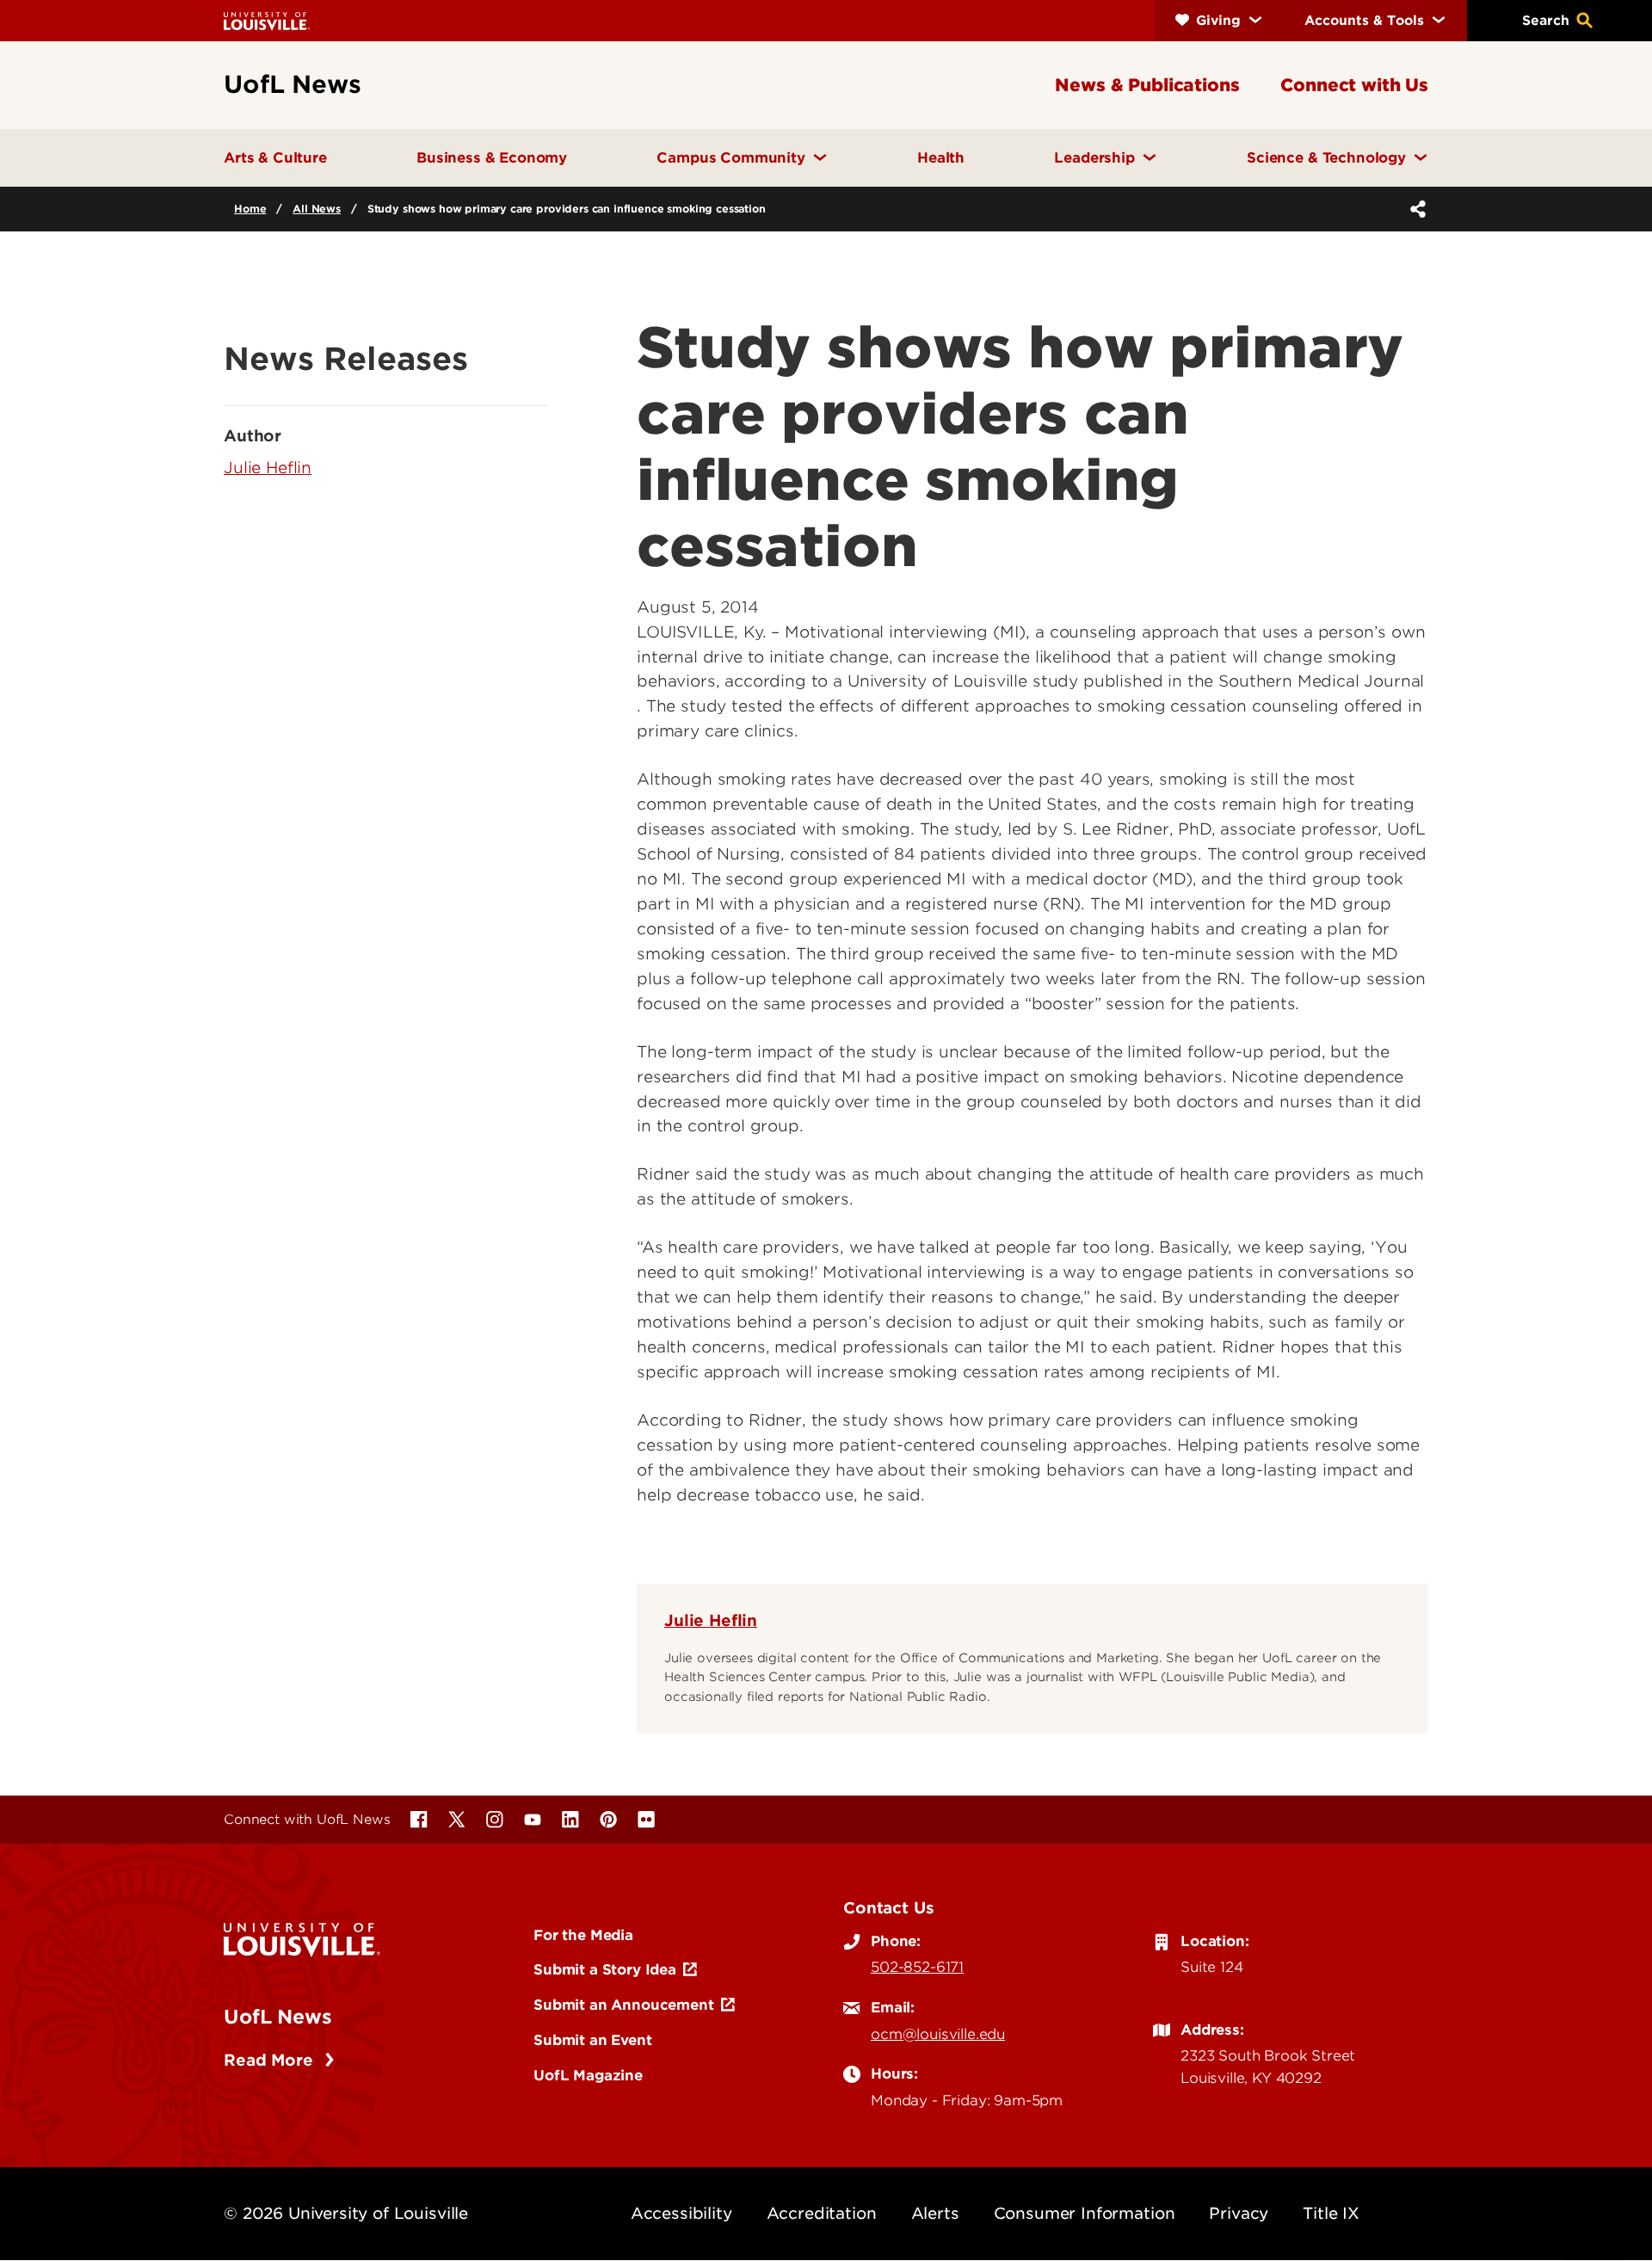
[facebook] (419, 1820)
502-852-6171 (917, 1967)
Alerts (935, 2213)
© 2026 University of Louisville (346, 2213)
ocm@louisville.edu (938, 2034)
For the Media (583, 1935)
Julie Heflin (711, 1620)
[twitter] (457, 1820)
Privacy (1239, 2213)
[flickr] (646, 1820)
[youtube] (533, 1820)
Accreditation (822, 2213)
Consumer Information (1085, 2213)
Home (250, 209)
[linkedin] (570, 1820)
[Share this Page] (1415, 209)
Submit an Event (593, 2040)
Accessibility (681, 2213)
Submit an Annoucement (624, 2005)
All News (317, 209)
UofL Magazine (588, 2075)
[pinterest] (608, 1820)
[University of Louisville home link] (267, 20)
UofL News (278, 2017)
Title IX (1331, 2213)
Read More (271, 2060)
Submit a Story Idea (605, 1969)
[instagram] (495, 1820)
